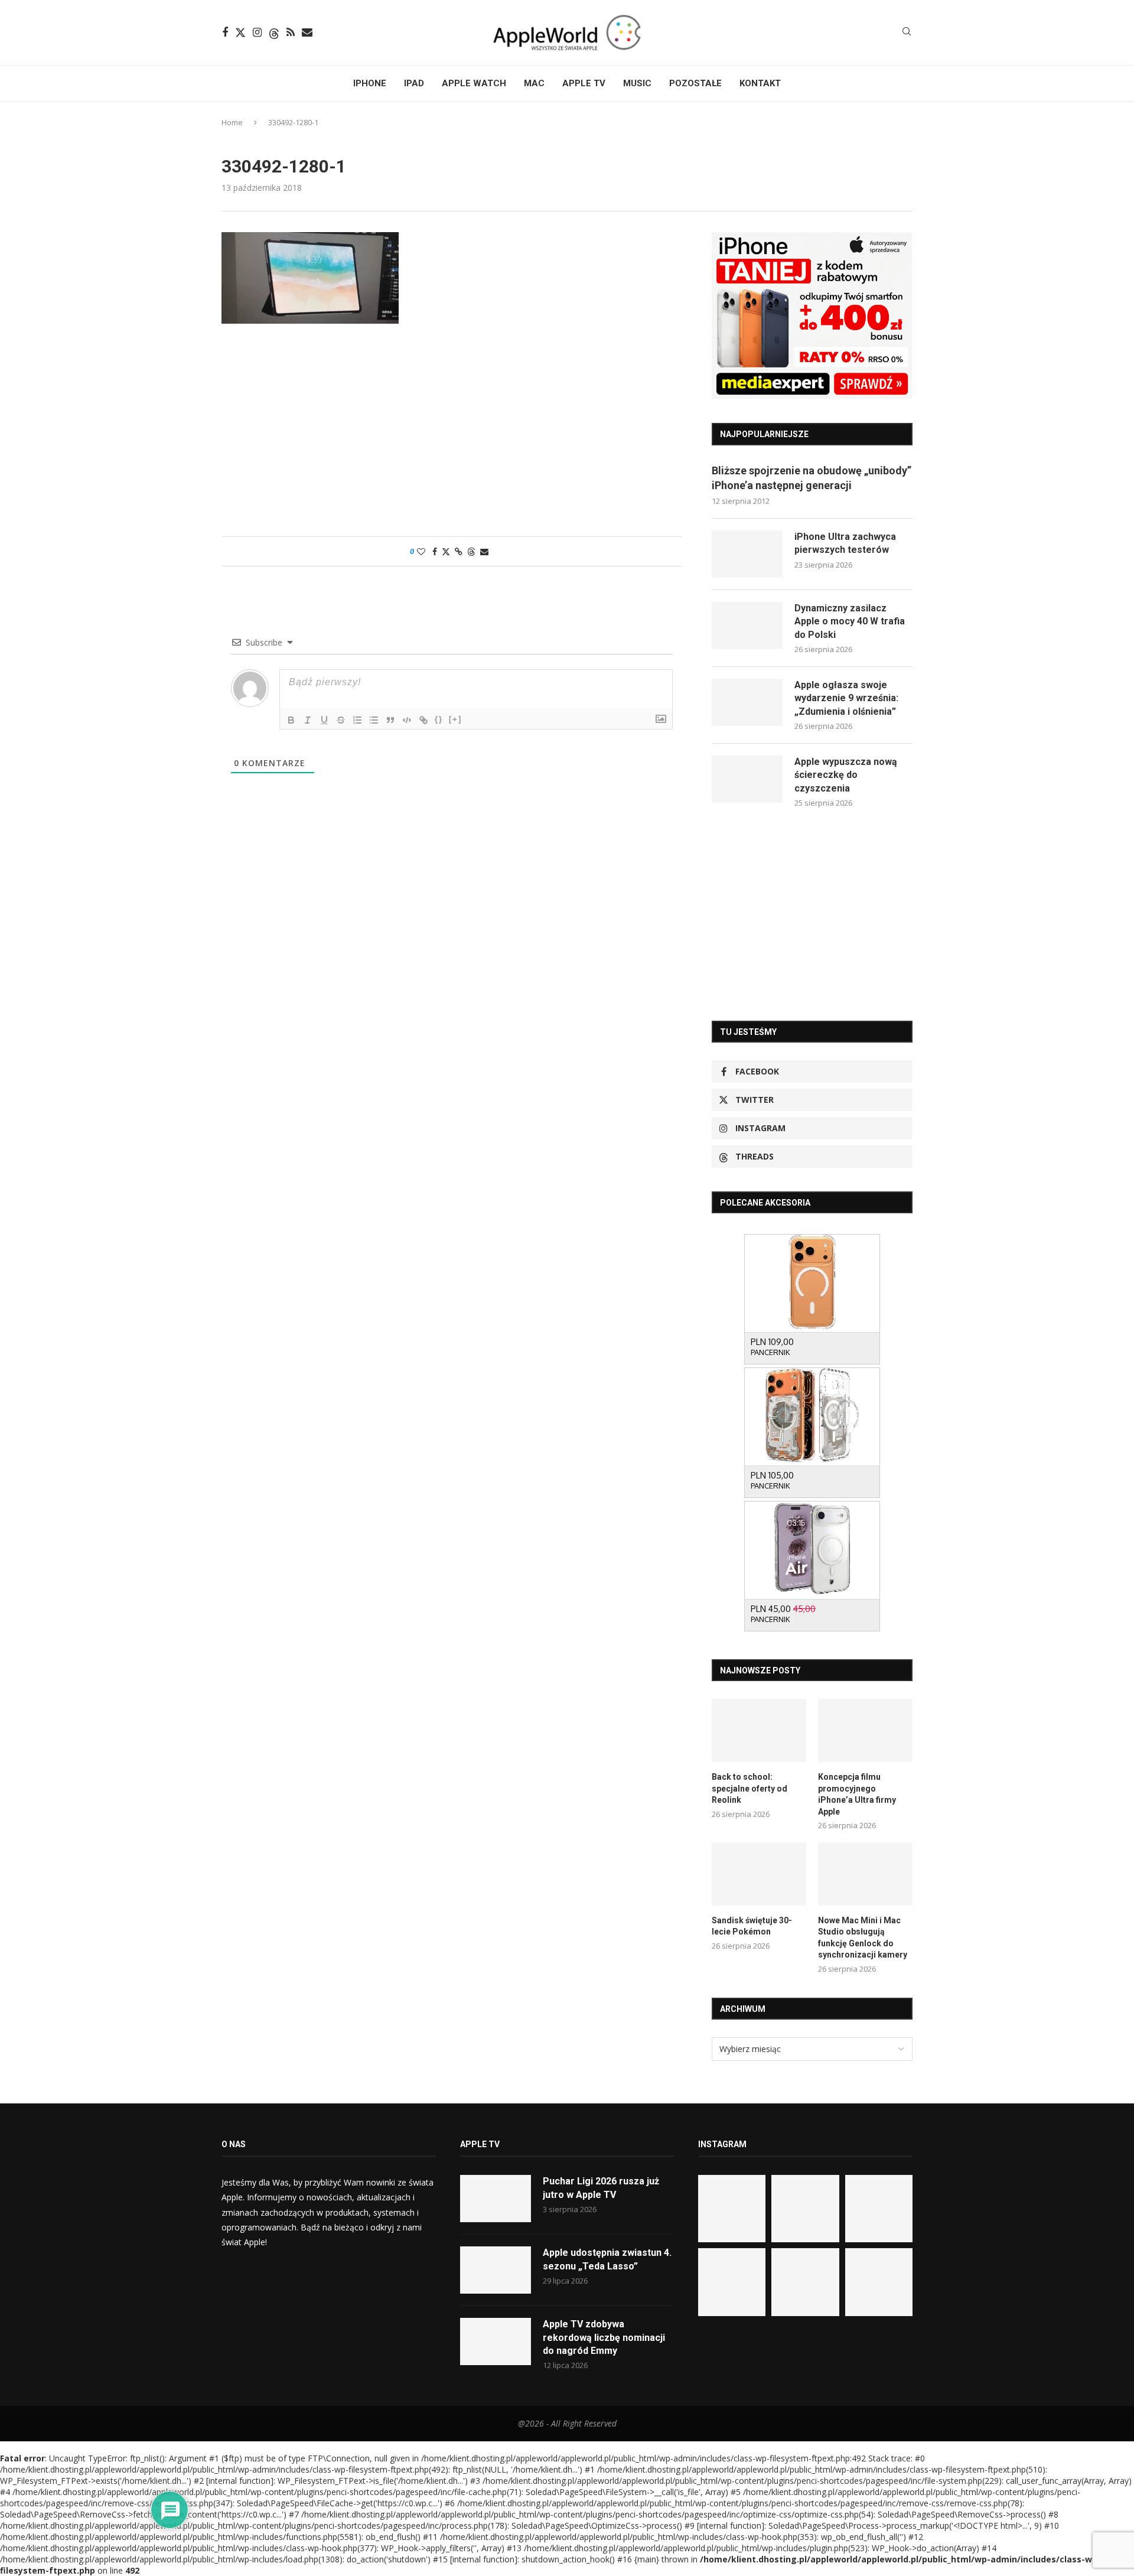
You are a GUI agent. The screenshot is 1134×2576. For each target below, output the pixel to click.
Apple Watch (474, 83)
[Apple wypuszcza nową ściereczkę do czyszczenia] (747, 779)
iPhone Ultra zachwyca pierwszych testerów (845, 543)
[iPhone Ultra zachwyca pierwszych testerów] (747, 554)
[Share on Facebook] (435, 551)
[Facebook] (225, 32)
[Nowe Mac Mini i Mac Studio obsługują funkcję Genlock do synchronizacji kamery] (865, 1874)
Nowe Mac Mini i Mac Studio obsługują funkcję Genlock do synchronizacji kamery (863, 1938)
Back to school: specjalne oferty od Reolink (750, 1788)
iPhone (370, 83)
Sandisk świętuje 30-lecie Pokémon (752, 1926)
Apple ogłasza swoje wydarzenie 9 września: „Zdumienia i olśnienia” (846, 698)
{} (439, 719)
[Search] (907, 33)
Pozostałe (695, 83)
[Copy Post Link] (459, 551)
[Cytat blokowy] (390, 720)
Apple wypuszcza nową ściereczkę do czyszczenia (846, 775)
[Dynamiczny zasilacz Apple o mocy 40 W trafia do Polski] (747, 626)
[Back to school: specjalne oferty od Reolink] (759, 1730)
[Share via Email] (484, 551)
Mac (534, 83)
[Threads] (274, 32)
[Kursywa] (308, 720)
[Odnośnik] (423, 720)
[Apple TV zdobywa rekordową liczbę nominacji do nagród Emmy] (496, 2341)
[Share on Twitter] (446, 551)
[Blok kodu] (407, 720)
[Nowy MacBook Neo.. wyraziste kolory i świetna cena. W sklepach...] (732, 2282)
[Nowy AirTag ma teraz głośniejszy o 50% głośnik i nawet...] (879, 2282)
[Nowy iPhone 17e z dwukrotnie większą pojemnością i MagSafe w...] (805, 2282)
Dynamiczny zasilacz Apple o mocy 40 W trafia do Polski (850, 621)
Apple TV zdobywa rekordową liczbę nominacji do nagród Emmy (604, 2337)
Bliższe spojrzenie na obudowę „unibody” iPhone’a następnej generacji (812, 478)
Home (232, 122)
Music (637, 83)
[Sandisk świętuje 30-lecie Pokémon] (759, 1874)
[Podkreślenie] (324, 720)
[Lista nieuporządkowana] (374, 720)
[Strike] (341, 720)
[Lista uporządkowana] (357, 720)
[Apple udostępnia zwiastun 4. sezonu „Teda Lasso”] (496, 2270)
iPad (414, 83)
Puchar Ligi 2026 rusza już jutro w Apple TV (601, 2188)
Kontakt (760, 83)
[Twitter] (240, 32)
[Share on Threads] (471, 551)
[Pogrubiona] (291, 720)
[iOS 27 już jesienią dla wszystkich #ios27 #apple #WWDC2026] (805, 2209)
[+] (455, 719)
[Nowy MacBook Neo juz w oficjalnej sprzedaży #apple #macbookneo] (879, 2209)
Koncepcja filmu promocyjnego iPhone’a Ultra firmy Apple (857, 1794)
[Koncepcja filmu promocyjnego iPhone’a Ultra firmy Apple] (865, 1730)
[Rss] (291, 32)
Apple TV (584, 83)
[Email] (307, 32)
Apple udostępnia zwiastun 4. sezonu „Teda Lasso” (607, 2259)
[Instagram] (257, 32)
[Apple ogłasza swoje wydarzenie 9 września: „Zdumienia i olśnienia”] (747, 702)
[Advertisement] (452, 436)
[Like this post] (421, 551)
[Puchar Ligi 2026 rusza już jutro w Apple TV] (496, 2199)
